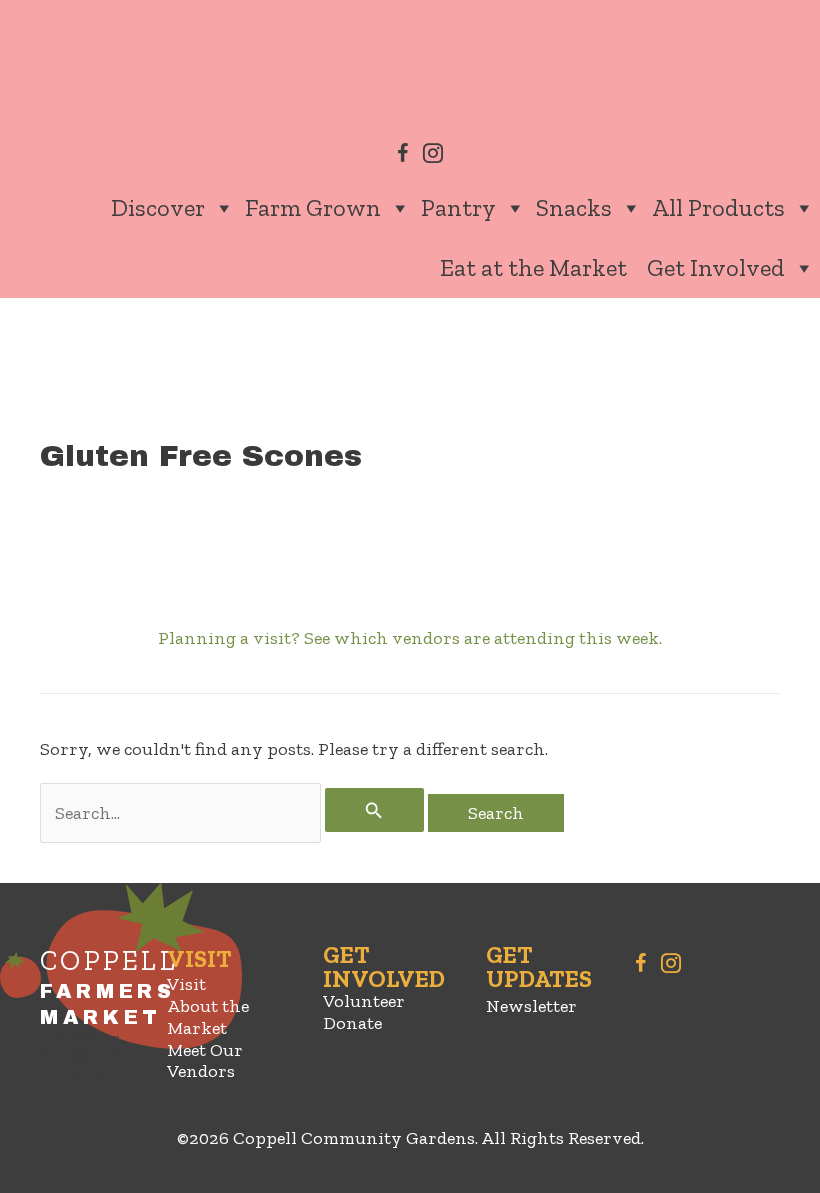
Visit (186, 984)
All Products (718, 207)
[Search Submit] (374, 810)
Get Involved (716, 267)
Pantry (458, 207)
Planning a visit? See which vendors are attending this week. (410, 638)
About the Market (208, 1017)
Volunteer (364, 1001)
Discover (158, 207)
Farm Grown (313, 207)
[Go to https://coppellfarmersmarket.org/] (83, 1017)
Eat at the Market (533, 267)
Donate (352, 1023)
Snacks (574, 207)
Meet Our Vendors (205, 1061)
